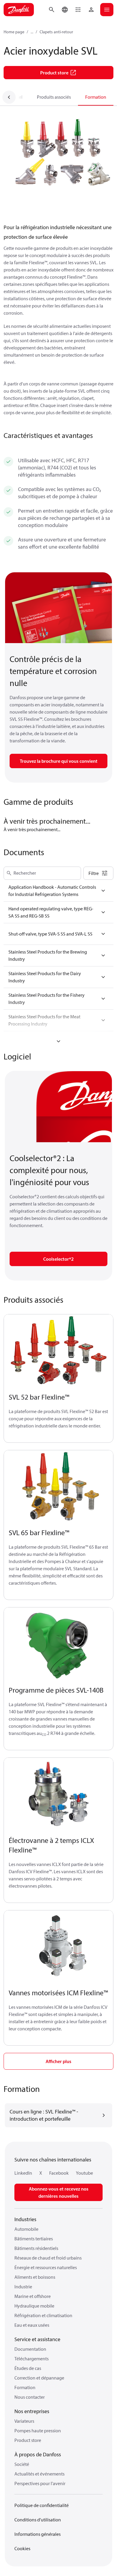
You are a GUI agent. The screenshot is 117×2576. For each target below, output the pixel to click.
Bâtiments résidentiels (36, 2248)
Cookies (22, 2548)
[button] (78, 10)
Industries (25, 2219)
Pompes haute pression (38, 2431)
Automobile (26, 2229)
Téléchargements (31, 2359)
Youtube (84, 2173)
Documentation (30, 2349)
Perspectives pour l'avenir (40, 2483)
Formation (96, 97)
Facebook (59, 2173)
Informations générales (37, 2534)
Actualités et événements (39, 2474)
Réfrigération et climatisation (43, 2315)
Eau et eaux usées (32, 2325)
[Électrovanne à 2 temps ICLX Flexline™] (58, 1794)
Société (22, 2464)
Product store (28, 2440)
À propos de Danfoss (38, 2454)
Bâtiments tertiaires (34, 2239)
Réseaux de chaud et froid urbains (48, 2258)
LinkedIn (23, 2173)
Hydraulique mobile (34, 2306)
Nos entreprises (32, 2411)
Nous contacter (30, 2397)
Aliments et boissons (35, 2277)
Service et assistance (37, 2339)
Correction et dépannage (39, 2378)
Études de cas (28, 2368)
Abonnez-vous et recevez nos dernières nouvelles (59, 2192)
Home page (14, 32)
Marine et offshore (33, 2296)
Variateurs (24, 2421)
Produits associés (54, 97)
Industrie (23, 2287)
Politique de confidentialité (42, 2505)
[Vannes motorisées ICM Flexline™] (58, 1947)
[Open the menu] (107, 10)
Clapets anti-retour (56, 32)
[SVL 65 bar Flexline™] (58, 1487)
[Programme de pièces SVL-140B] (58, 1644)
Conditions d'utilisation (38, 2520)
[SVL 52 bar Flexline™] (58, 1351)
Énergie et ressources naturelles (46, 2267)
